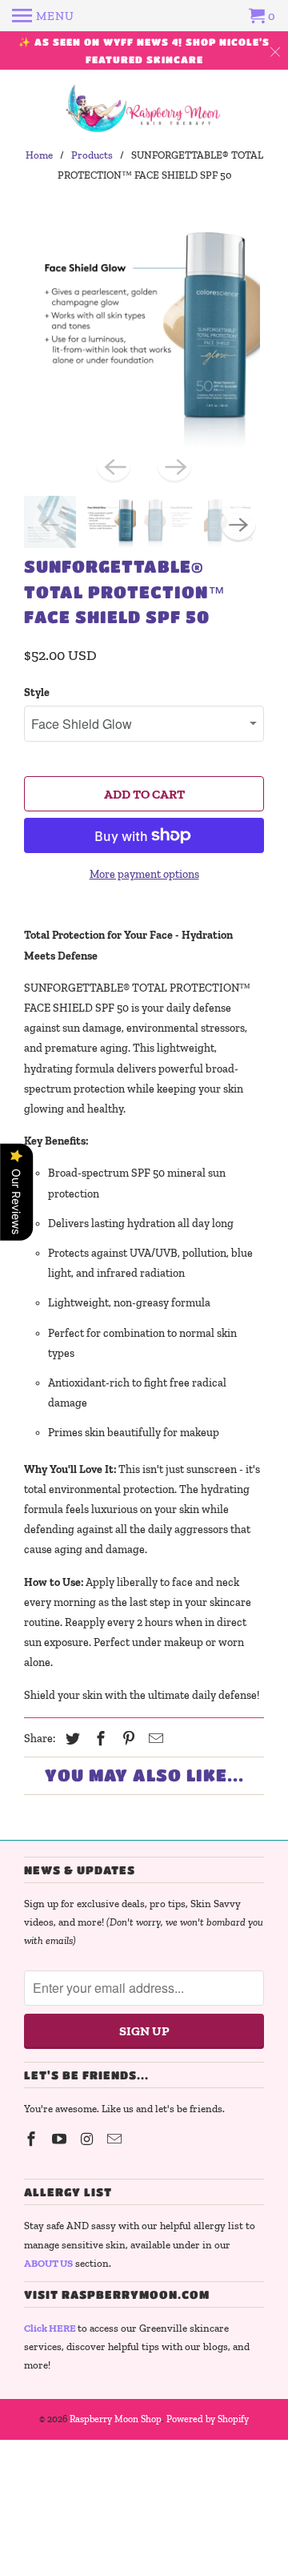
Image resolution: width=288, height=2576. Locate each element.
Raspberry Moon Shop (116, 2419)
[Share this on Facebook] (98, 1739)
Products (92, 155)
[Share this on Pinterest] (126, 1739)
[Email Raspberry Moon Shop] (116, 2139)
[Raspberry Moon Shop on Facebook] (33, 2139)
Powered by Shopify (208, 2419)
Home (39, 155)
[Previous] (114, 465)
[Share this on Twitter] (70, 1739)
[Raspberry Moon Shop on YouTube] (61, 2139)
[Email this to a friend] (154, 1739)
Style (37, 692)
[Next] (174, 465)
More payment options (144, 874)
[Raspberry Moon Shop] (144, 109)
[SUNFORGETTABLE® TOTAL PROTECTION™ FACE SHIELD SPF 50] (144, 332)
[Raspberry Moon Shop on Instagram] (89, 2139)
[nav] (43, 16)
